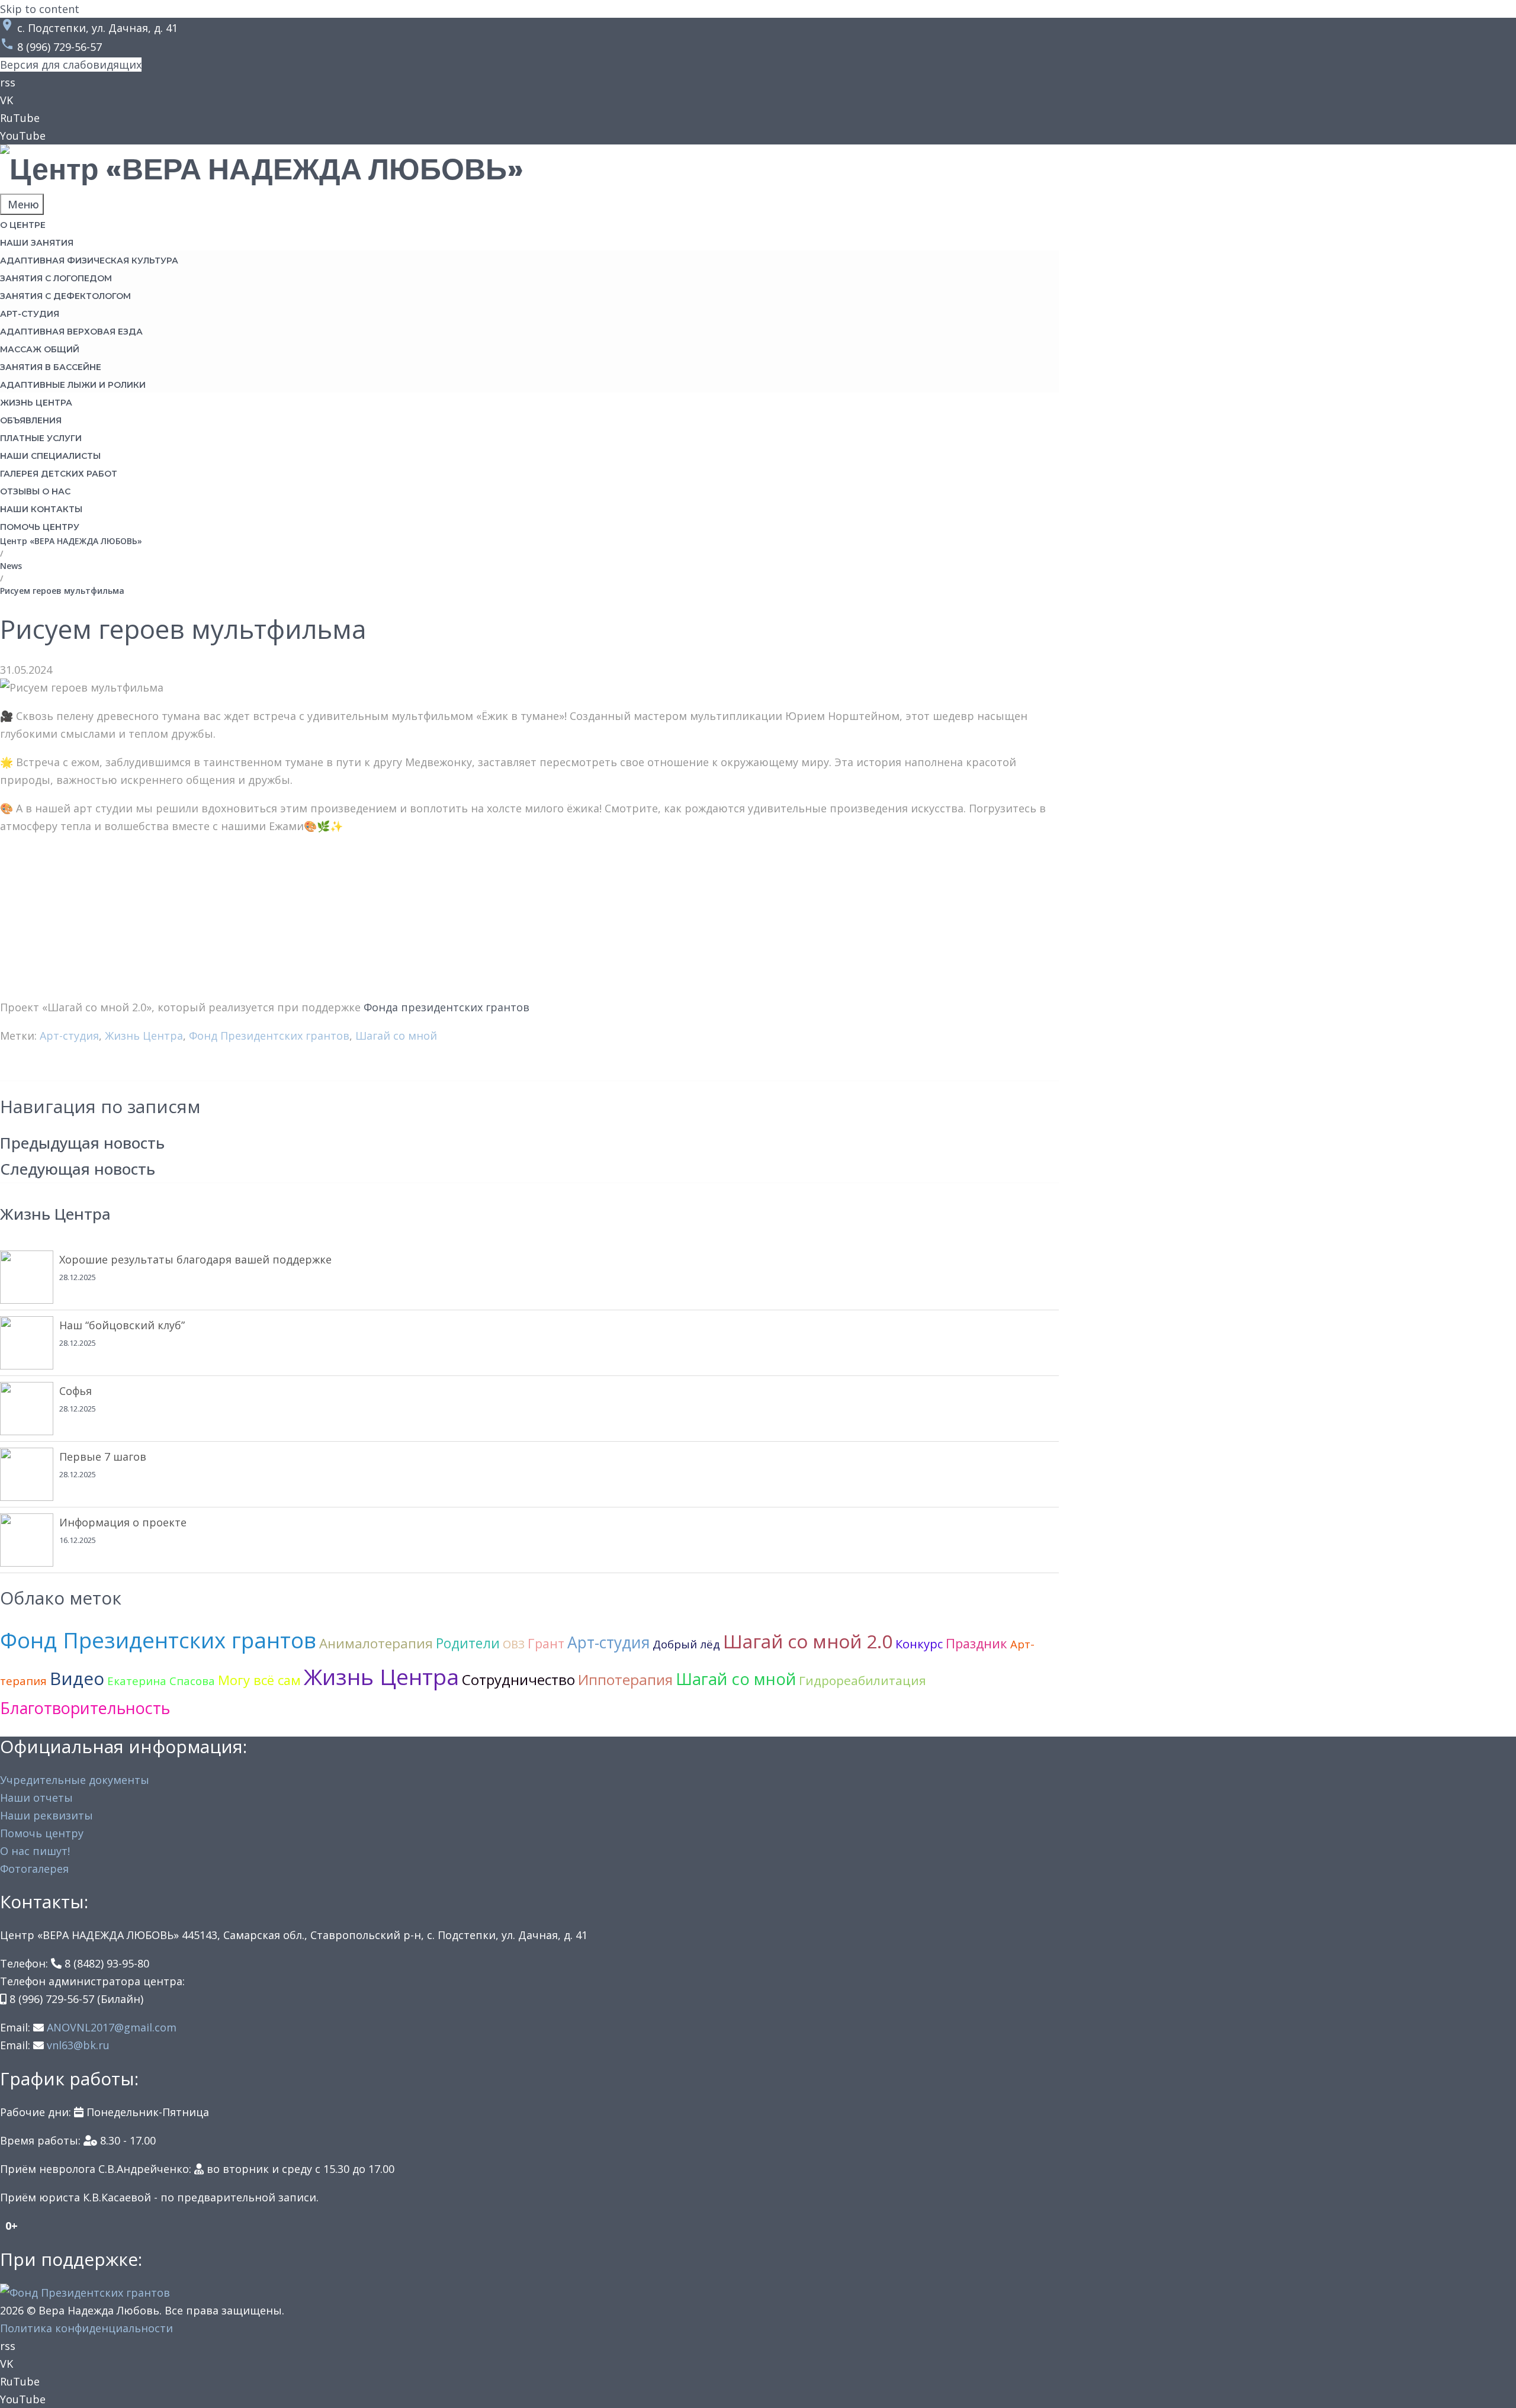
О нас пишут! (35, 1851)
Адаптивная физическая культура (89, 261)
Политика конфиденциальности (86, 2328)
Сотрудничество (518, 1679)
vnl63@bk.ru (78, 2045)
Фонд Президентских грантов (269, 1036)
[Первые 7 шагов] (27, 1474)
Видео (77, 1678)
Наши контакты (41, 509)
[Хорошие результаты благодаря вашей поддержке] (27, 1277)
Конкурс (919, 1644)
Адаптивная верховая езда (71, 332)
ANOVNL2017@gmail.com (112, 2027)
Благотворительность (85, 1708)
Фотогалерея (34, 1869)
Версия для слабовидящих (71, 65)
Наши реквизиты (46, 1815)
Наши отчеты (36, 1798)
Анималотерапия (376, 1643)
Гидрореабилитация (863, 1680)
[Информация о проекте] (27, 1540)
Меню (22, 204)
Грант (546, 1643)
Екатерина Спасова (161, 1681)
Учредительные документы (75, 1780)
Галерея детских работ (59, 474)
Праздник (977, 1643)
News (11, 566)
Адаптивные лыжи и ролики (73, 385)
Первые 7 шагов (103, 1457)
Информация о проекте (123, 1522)
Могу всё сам (259, 1680)
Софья (76, 1391)
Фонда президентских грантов (447, 1007)
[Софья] (27, 1409)
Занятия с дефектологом (65, 296)
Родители (468, 1643)
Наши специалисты (50, 456)
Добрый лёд (686, 1644)
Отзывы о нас (35, 491)
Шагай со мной (396, 1036)
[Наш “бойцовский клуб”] (27, 1343)
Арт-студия (30, 314)
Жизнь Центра (144, 1036)
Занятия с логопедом (56, 278)
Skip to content (40, 9)
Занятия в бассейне (51, 367)
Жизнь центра (36, 403)
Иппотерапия (625, 1679)
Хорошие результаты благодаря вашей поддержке (195, 1259)
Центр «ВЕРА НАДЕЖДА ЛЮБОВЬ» (71, 541)
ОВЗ (514, 1644)
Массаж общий (40, 349)
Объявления (31, 420)
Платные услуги (41, 438)
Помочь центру (40, 527)
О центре (23, 225)
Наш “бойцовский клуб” (122, 1325)
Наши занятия (37, 243)
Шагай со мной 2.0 (808, 1641)
